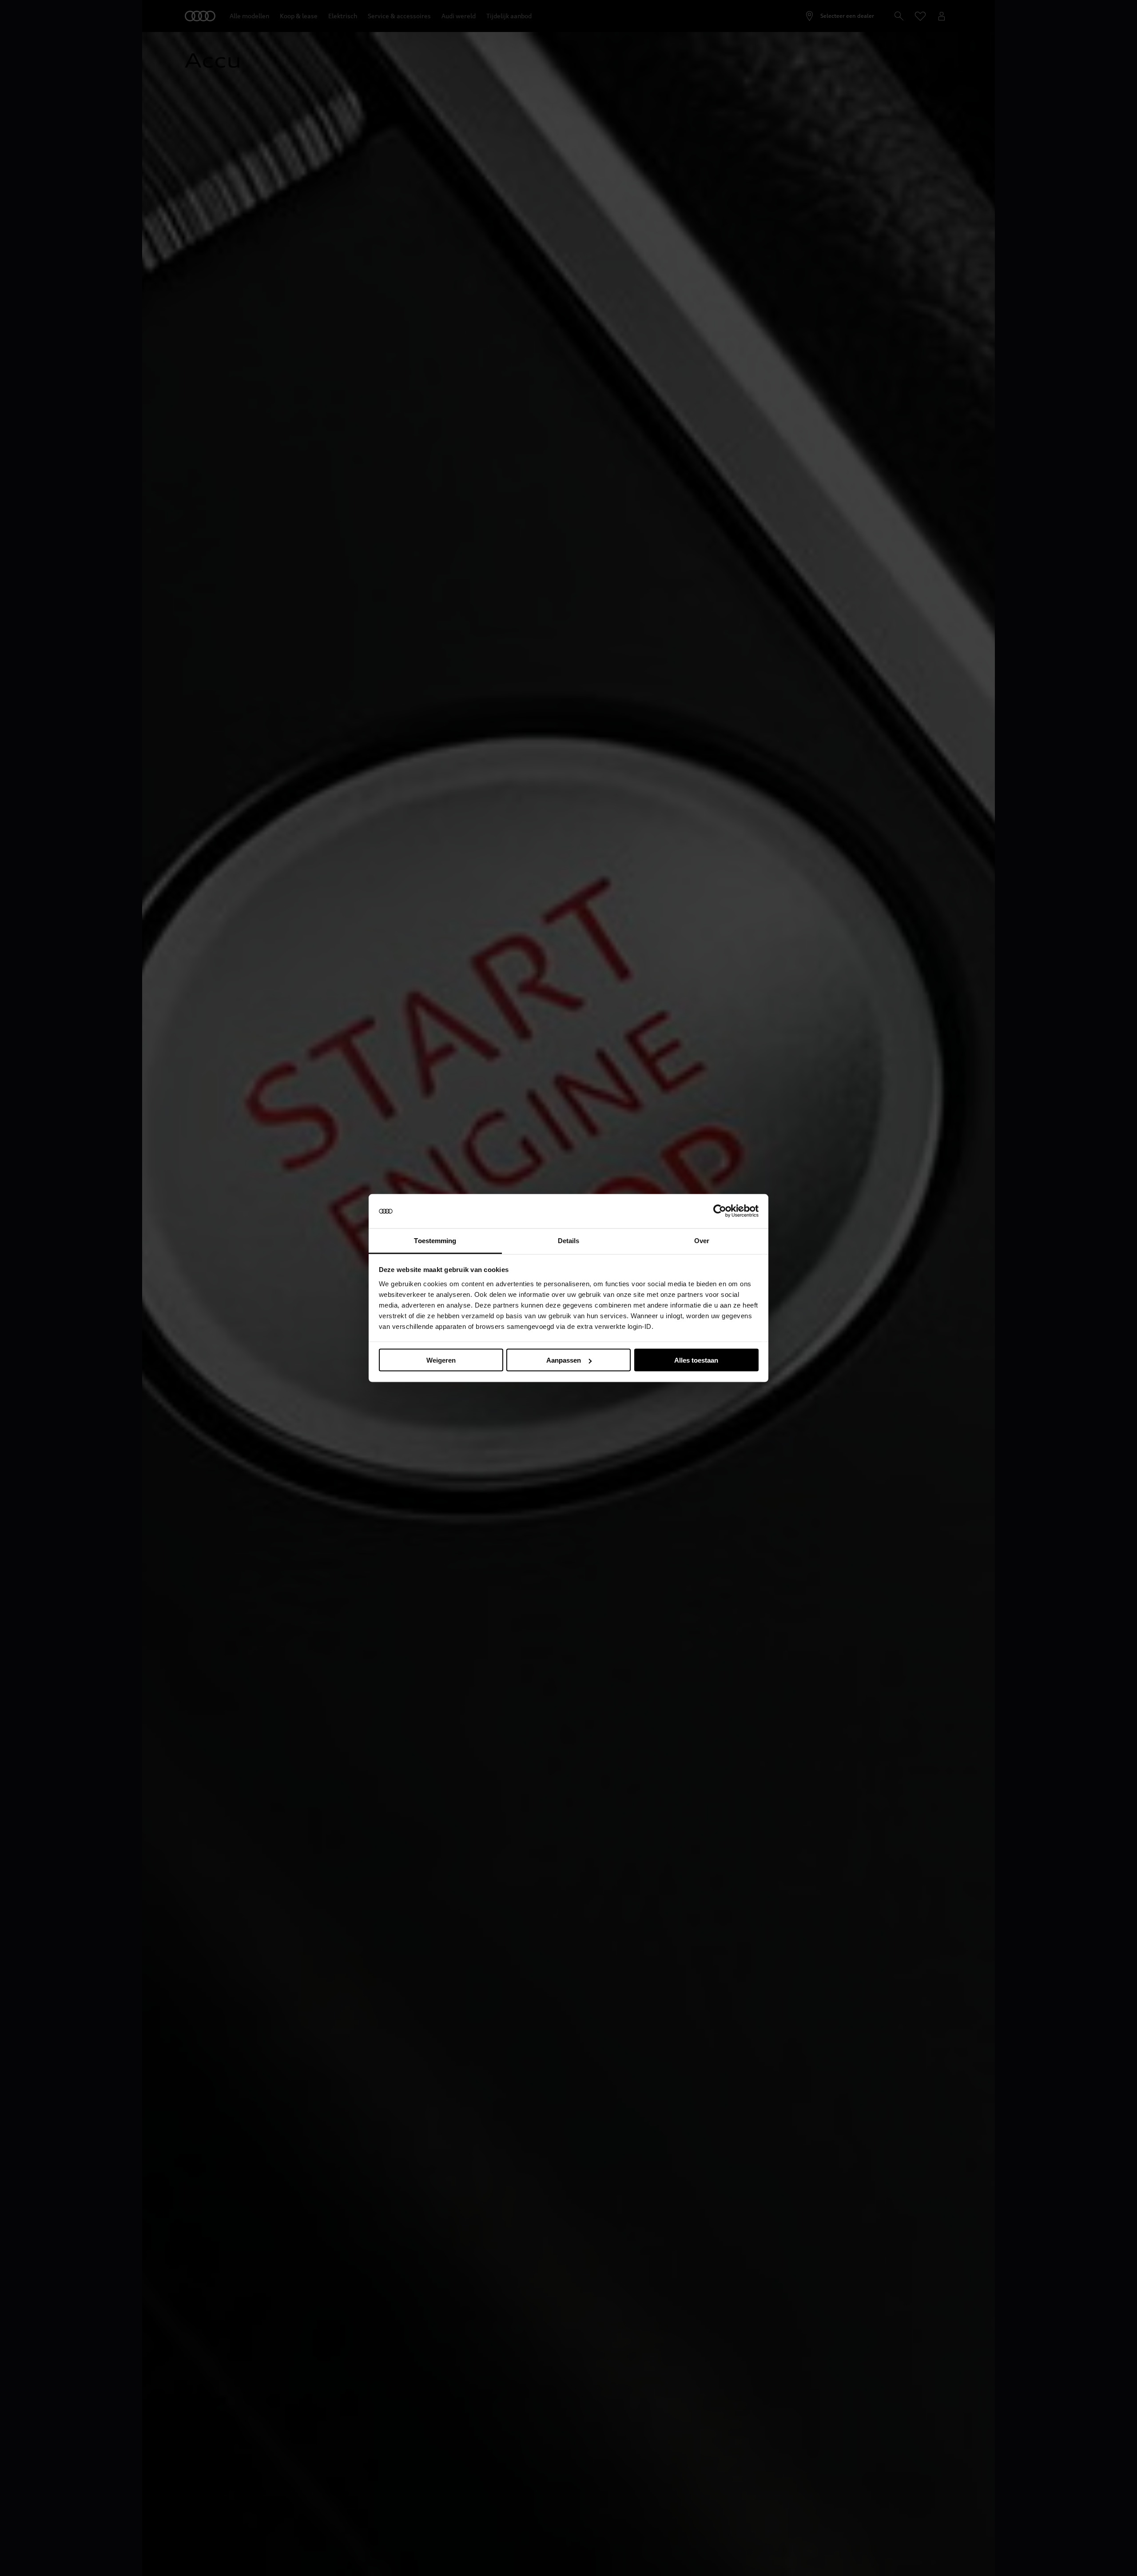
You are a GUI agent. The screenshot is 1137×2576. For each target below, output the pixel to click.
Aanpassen (564, 1360)
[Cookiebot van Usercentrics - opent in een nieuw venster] (720, 1211)
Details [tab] (569, 1240)
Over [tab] (702, 1240)
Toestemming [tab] (435, 1240)
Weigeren (441, 1360)
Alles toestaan (696, 1360)
